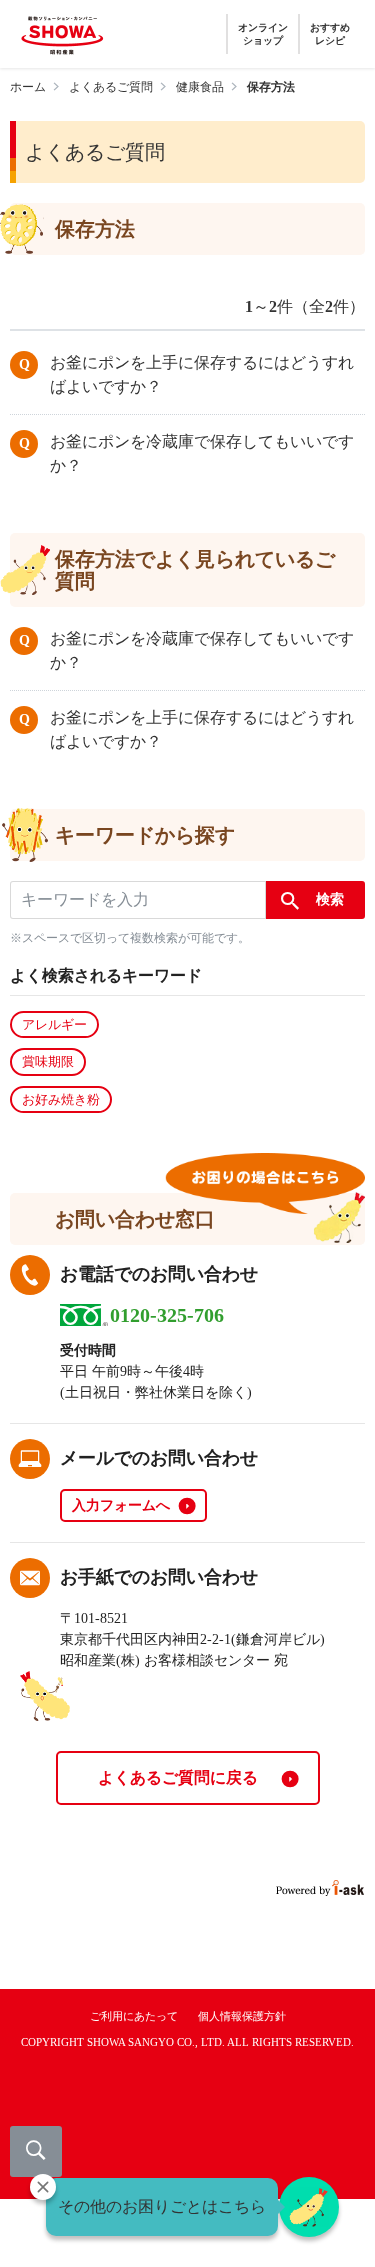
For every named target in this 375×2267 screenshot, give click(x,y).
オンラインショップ (263, 34)
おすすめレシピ (330, 34)
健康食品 (200, 87)
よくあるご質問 (111, 87)
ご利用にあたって (134, 2016)
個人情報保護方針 (242, 2016)
